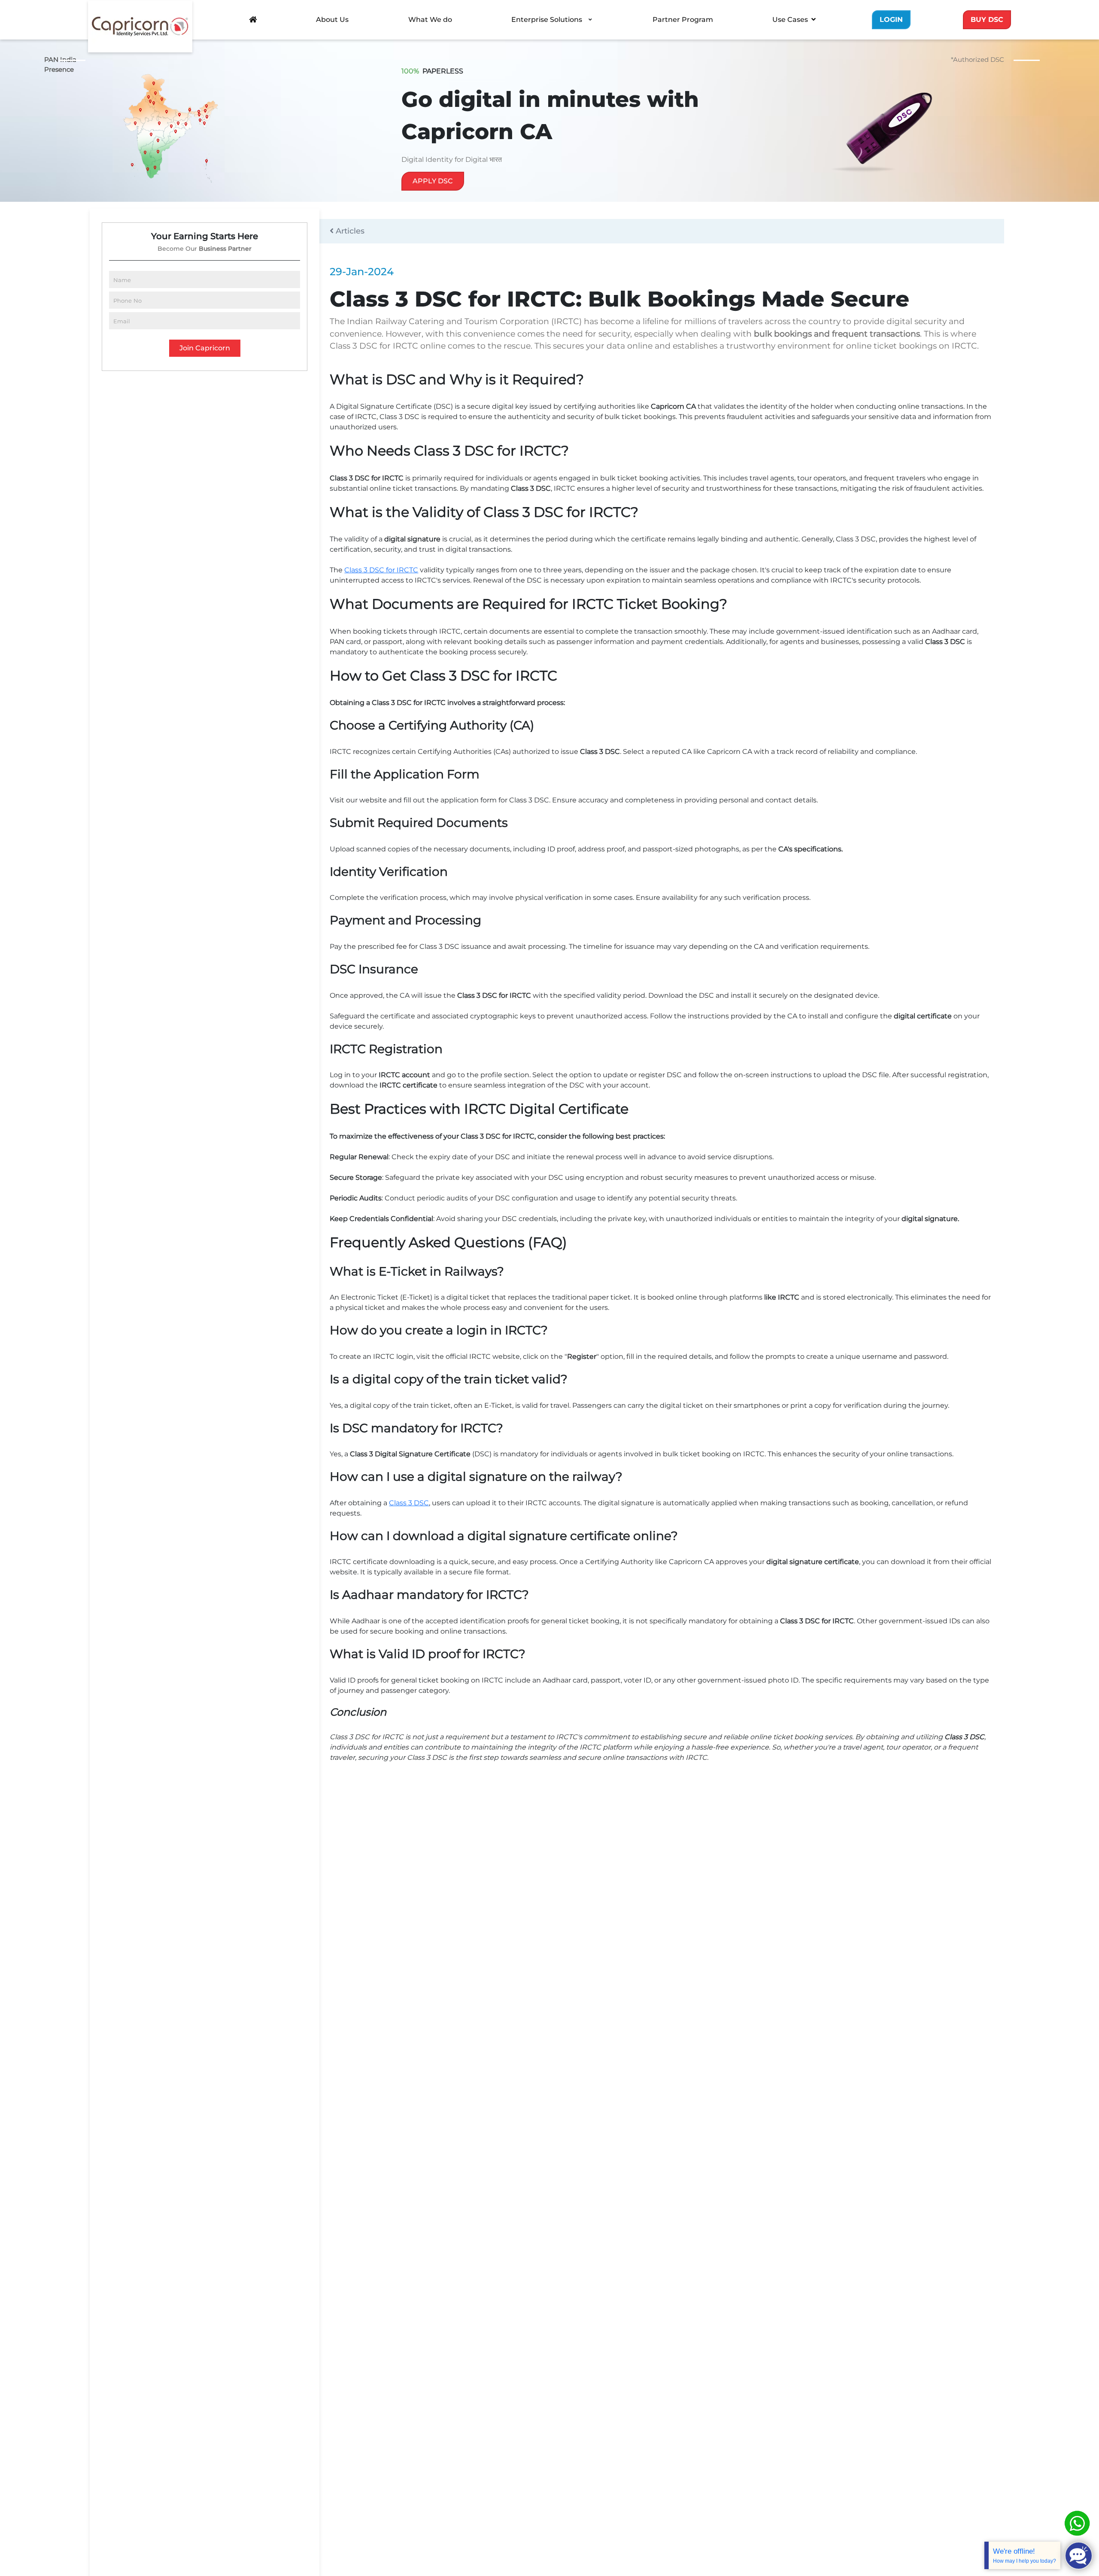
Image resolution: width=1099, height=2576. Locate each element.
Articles (349, 231)
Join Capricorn (205, 348)
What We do (430, 20)
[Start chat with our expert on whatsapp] (1077, 2523)
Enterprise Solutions (547, 20)
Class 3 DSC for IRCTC (381, 570)
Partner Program (683, 20)
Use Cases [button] (790, 20)
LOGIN (891, 20)
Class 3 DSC (409, 1503)
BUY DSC (987, 20)
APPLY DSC (433, 181)
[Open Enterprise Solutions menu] (590, 20)
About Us (332, 20)
